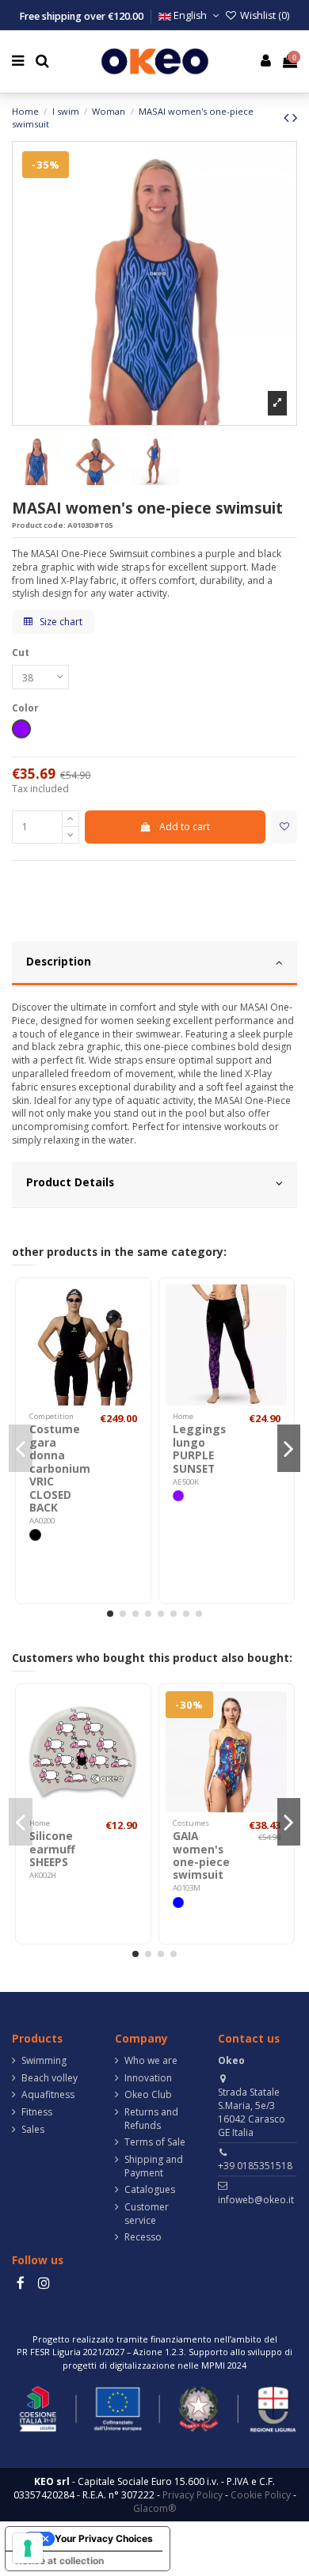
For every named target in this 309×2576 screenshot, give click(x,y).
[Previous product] (288, 117)
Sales (33, 2130)
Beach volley (50, 2078)
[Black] (35, 1535)
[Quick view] (133, 1332)
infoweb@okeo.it (256, 2200)
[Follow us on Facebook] (21, 2283)
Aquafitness (48, 2095)
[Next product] (295, 117)
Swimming (44, 2061)
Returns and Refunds (151, 2119)
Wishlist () (263, 15)
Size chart (60, 622)
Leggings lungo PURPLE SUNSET (199, 1448)
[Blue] (178, 1903)
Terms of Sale (155, 2142)
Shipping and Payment (154, 2166)
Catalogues (150, 2190)
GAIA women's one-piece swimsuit (201, 1855)
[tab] (154, 964)
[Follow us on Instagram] (44, 2283)
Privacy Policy (193, 2495)
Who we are (151, 2061)
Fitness (37, 2112)
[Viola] (178, 1496)
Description (59, 961)
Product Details (70, 1182)
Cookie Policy (261, 2495)
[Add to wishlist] (284, 827)
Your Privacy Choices (104, 2538)
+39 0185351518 (255, 2166)
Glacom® (154, 2508)
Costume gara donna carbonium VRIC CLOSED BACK (60, 1468)
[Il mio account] (266, 61)
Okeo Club (148, 2095)
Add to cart (185, 827)
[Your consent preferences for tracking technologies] (28, 2548)
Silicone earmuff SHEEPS (52, 1849)
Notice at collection (59, 2561)
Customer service (147, 2214)
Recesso (143, 2237)
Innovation (148, 2078)
